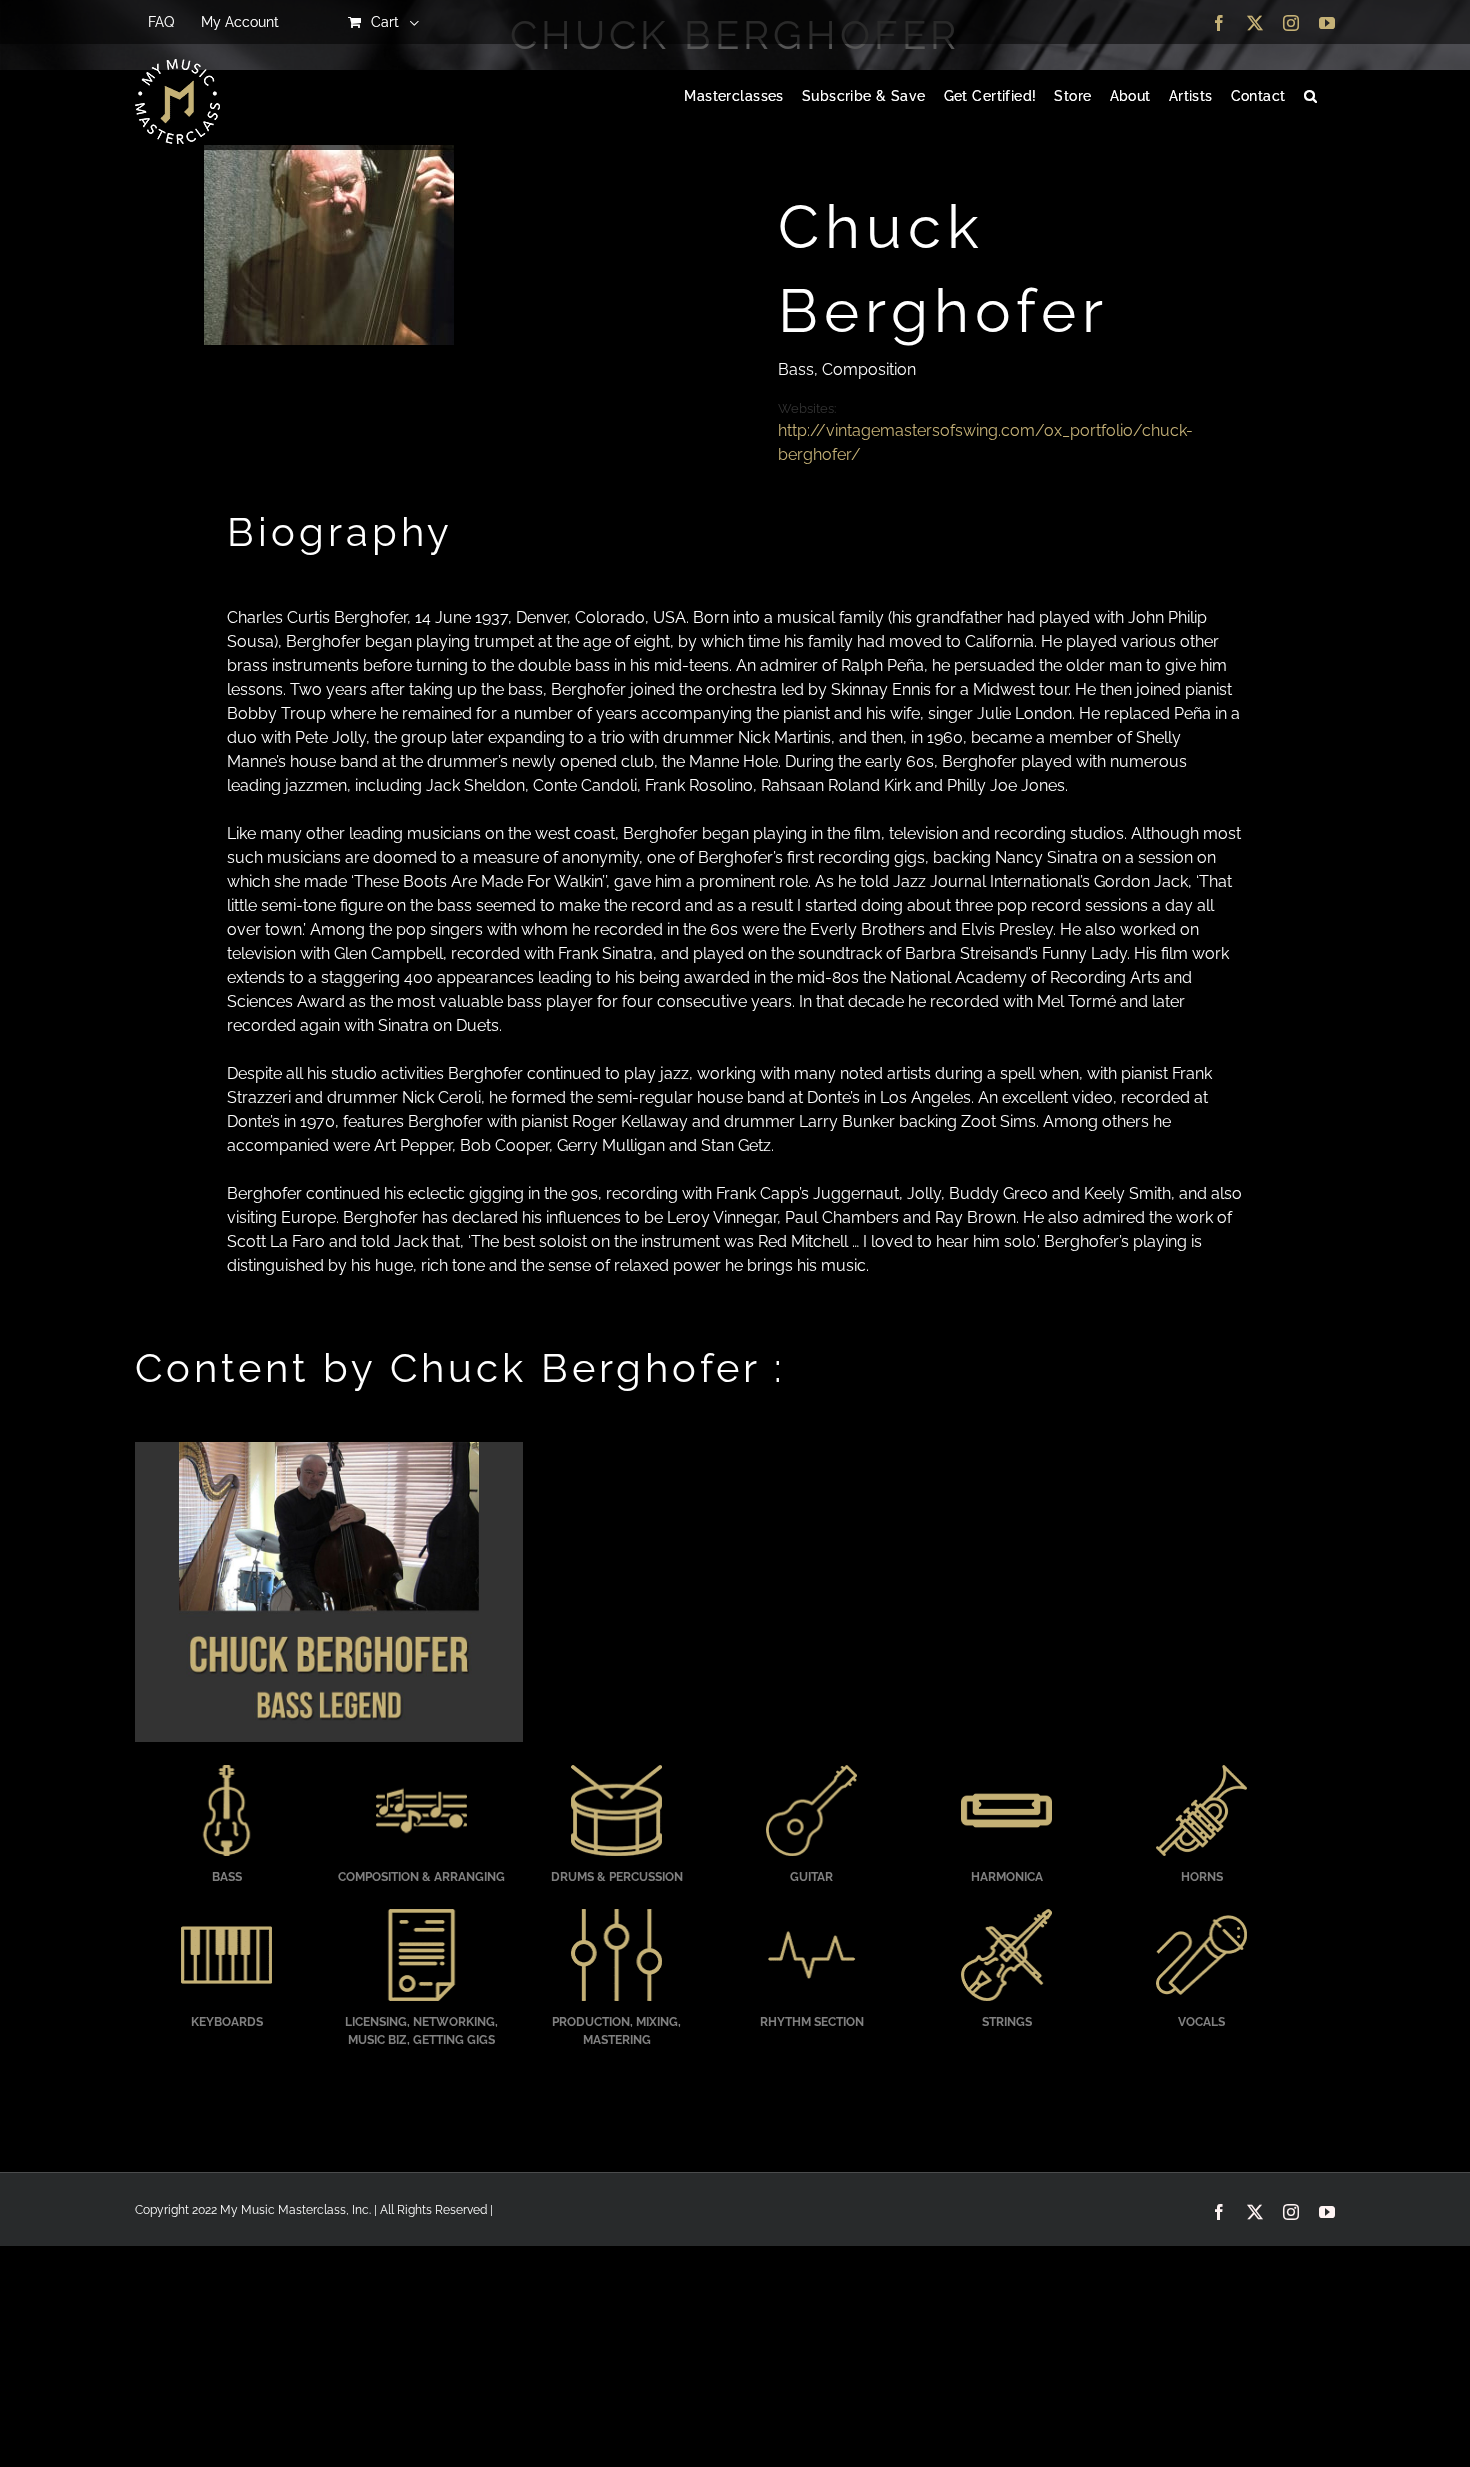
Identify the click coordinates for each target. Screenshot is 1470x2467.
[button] (1310, 97)
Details (328, 1594)
